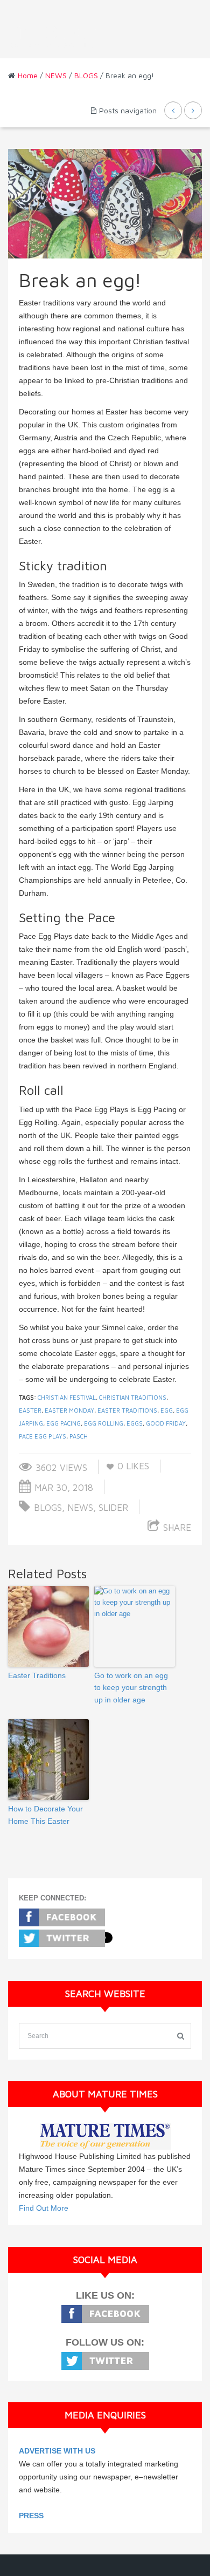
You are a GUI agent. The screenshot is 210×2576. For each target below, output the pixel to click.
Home (28, 75)
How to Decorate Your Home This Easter (45, 1815)
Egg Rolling (104, 1423)
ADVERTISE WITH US (57, 2451)
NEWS (56, 75)
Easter (30, 1410)
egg (167, 1410)
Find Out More (44, 2208)
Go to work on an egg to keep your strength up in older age (131, 1688)
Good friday (166, 1423)
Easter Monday (69, 1410)
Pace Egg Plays (43, 1436)
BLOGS (86, 75)
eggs (135, 1423)
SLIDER (113, 1508)
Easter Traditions (37, 1675)
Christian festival (67, 1397)
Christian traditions (133, 1397)
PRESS (31, 2516)
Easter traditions (127, 1410)
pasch (79, 1436)
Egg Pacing (64, 1423)
